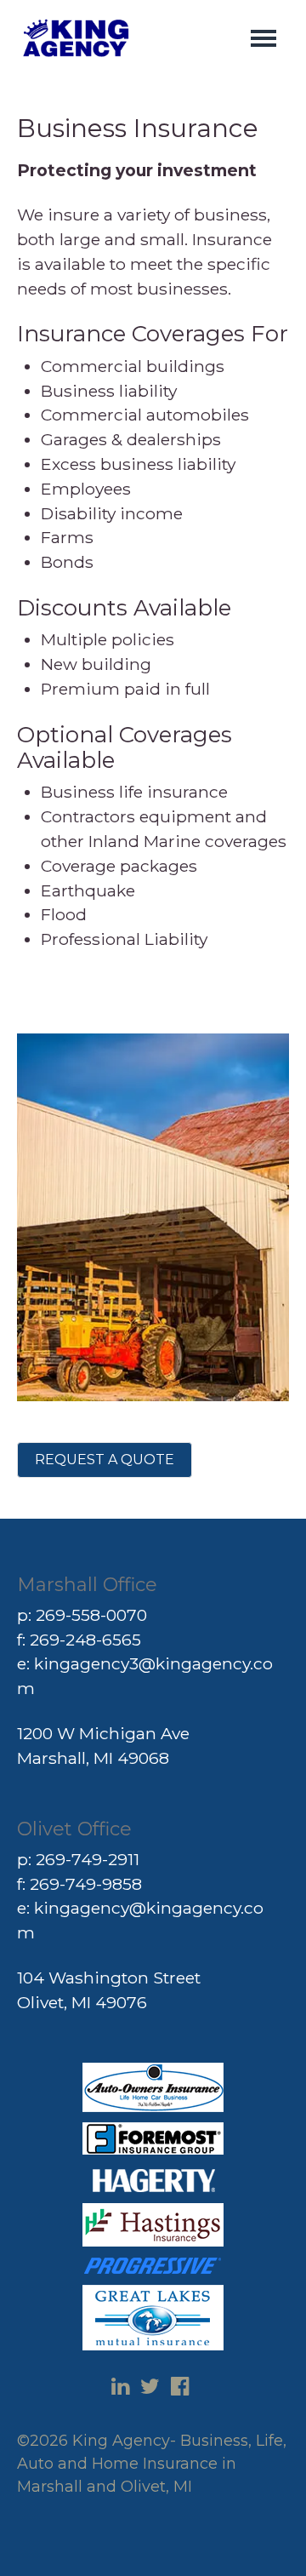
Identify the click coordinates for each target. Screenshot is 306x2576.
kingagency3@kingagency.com (145, 1676)
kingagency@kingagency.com (140, 1920)
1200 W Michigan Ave (103, 1733)
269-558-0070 (91, 1615)
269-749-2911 (88, 1859)
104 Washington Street (109, 1978)
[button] (263, 38)
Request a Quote (105, 1460)
